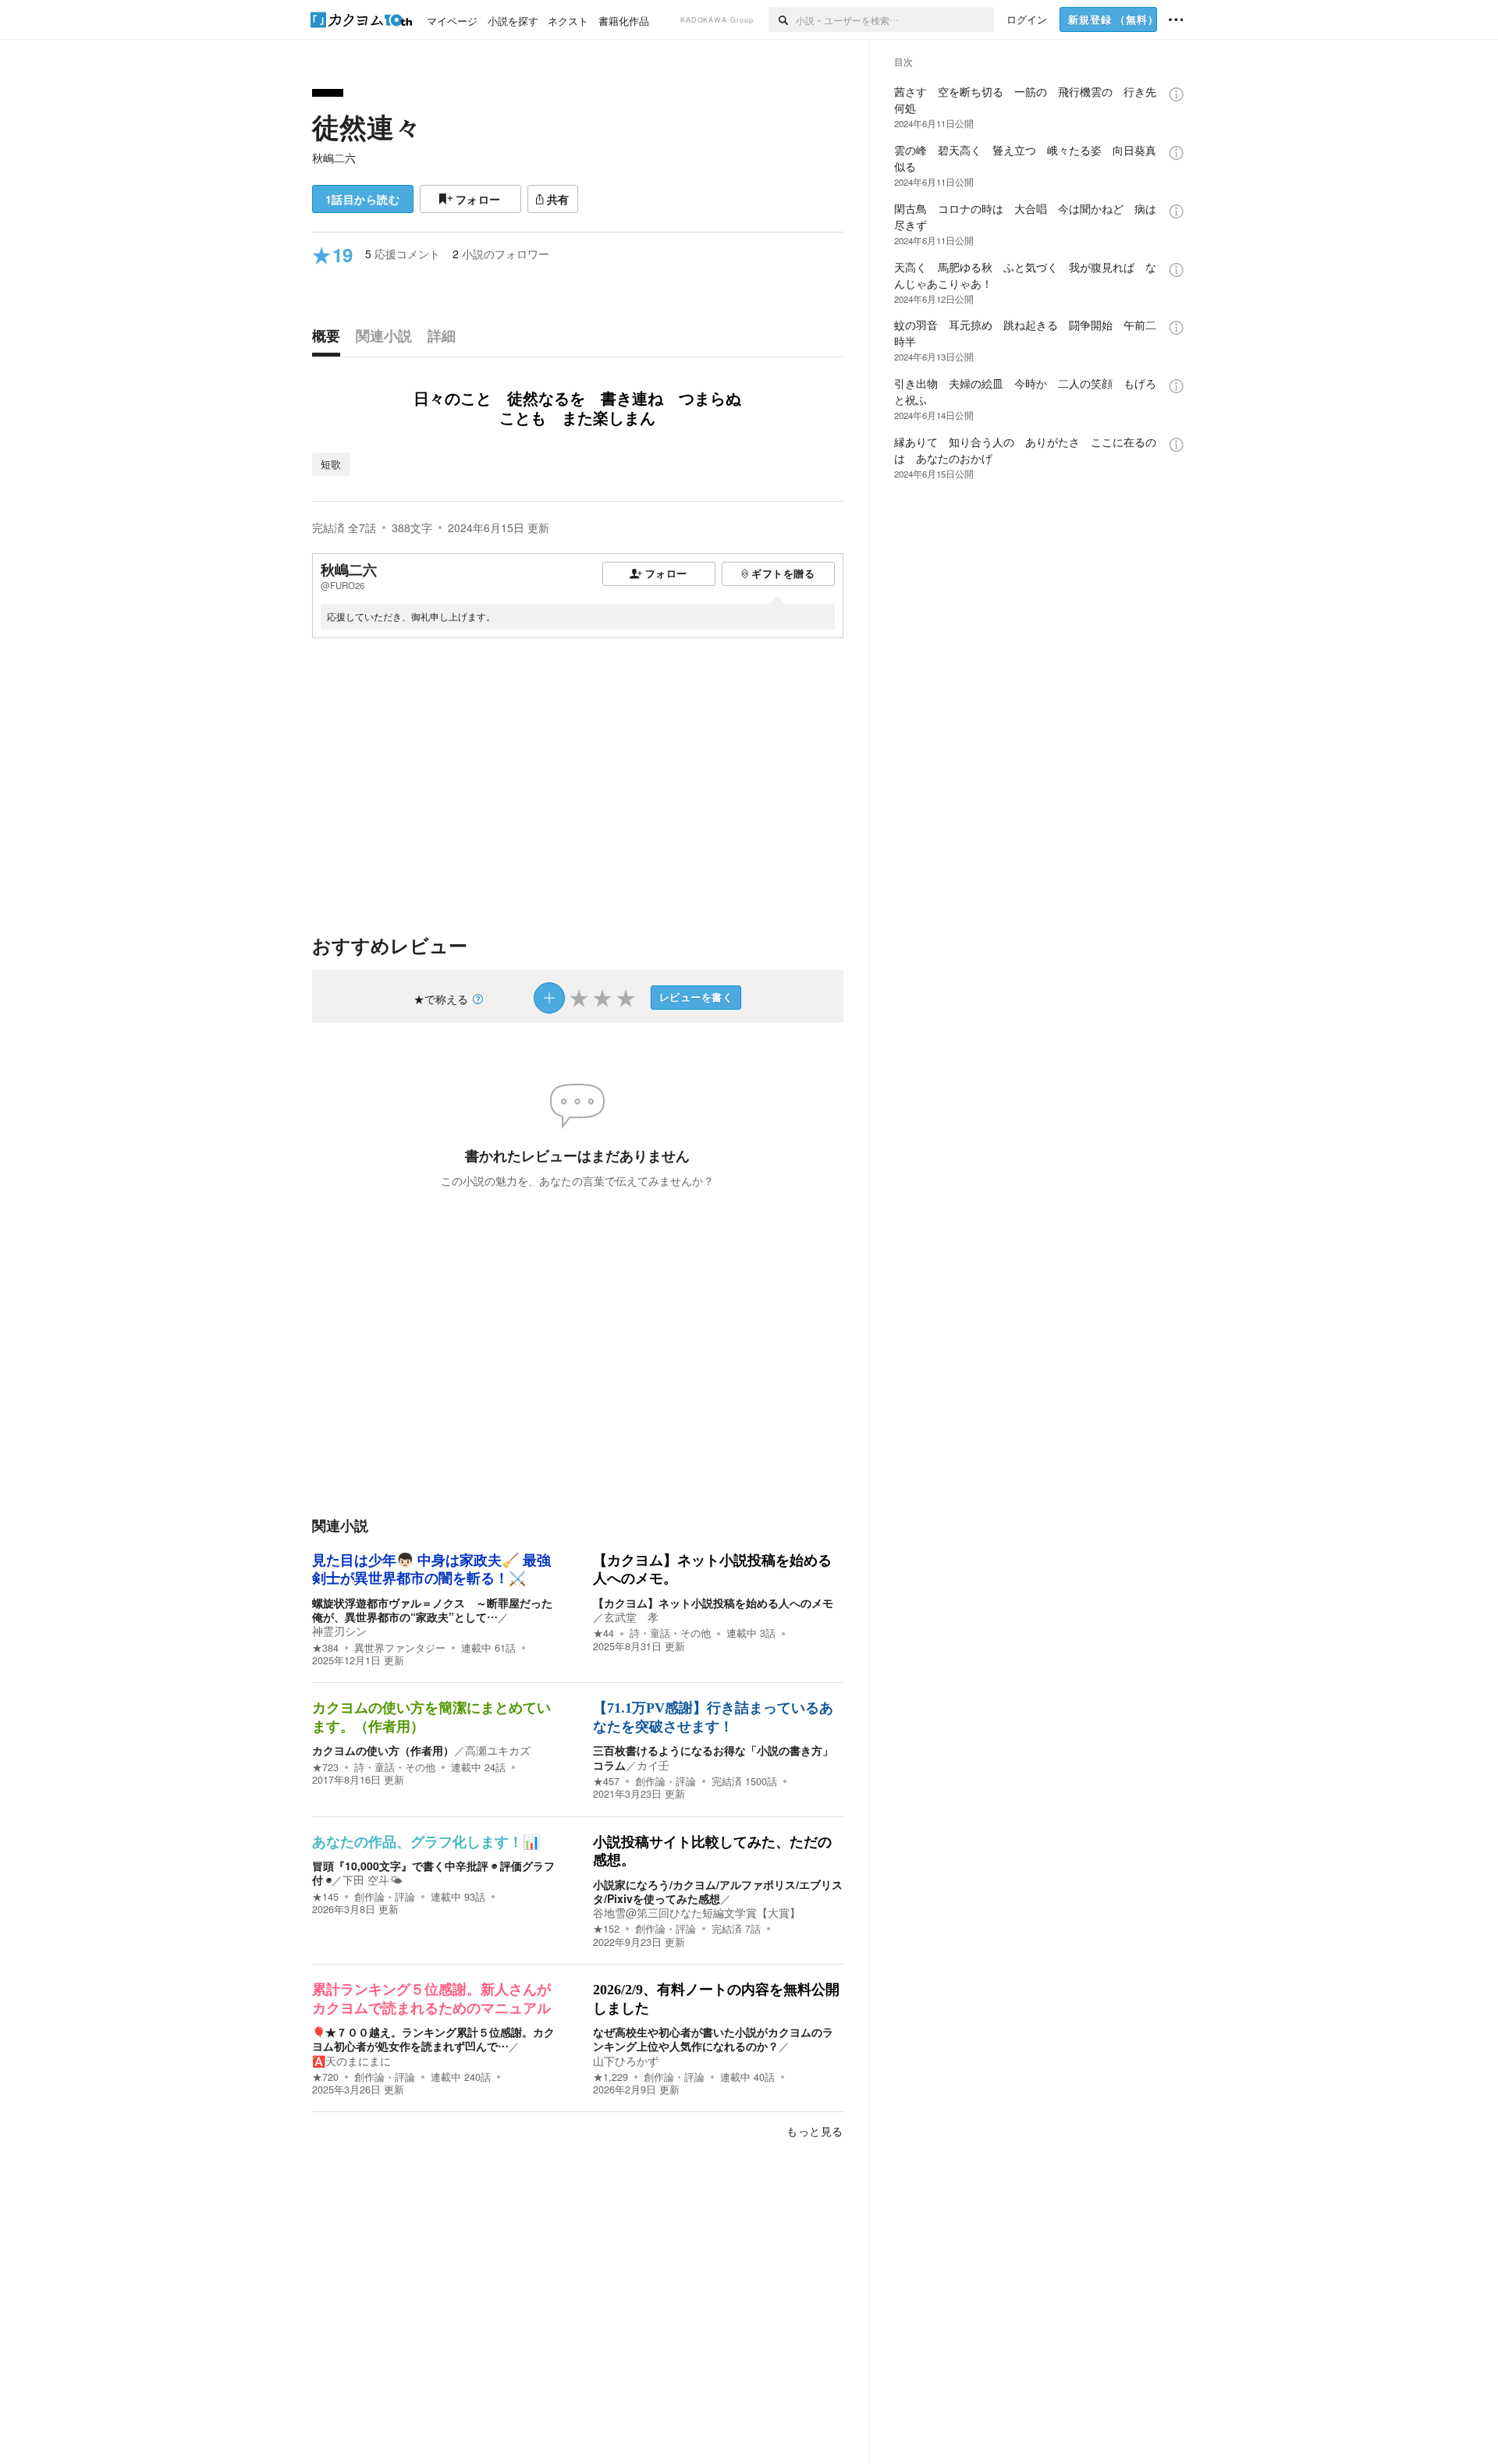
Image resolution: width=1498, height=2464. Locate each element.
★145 (325, 1897)
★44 (603, 1633)
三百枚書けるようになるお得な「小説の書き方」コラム (713, 1757)
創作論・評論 (666, 1781)
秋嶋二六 (334, 158)
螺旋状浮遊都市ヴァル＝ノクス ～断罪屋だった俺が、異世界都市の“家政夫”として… (432, 1610)
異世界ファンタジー (400, 1648)
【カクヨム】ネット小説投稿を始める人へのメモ (713, 1603)
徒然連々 (367, 126)
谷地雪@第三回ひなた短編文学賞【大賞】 (697, 1912)
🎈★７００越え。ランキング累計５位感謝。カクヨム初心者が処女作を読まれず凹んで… (433, 2039)
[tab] (330, 339)
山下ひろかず (626, 2061)
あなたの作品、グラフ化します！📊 (426, 1842)
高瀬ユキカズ (498, 1750)
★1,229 (611, 2077)
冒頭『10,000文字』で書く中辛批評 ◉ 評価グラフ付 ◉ (433, 1873)
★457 (606, 1781)
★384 (325, 1648)
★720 (325, 2077)
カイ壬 (653, 1765)
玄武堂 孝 (631, 1617)
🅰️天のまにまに (351, 2061)
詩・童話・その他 (670, 1633)
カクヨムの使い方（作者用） (383, 1750)
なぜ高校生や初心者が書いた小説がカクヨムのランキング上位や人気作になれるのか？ (713, 2039)
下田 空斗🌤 (373, 1880)
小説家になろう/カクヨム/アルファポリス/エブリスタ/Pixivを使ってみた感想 (718, 1891)
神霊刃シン (339, 1631)
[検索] (782, 20)
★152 (606, 1929)
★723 (325, 1767)
